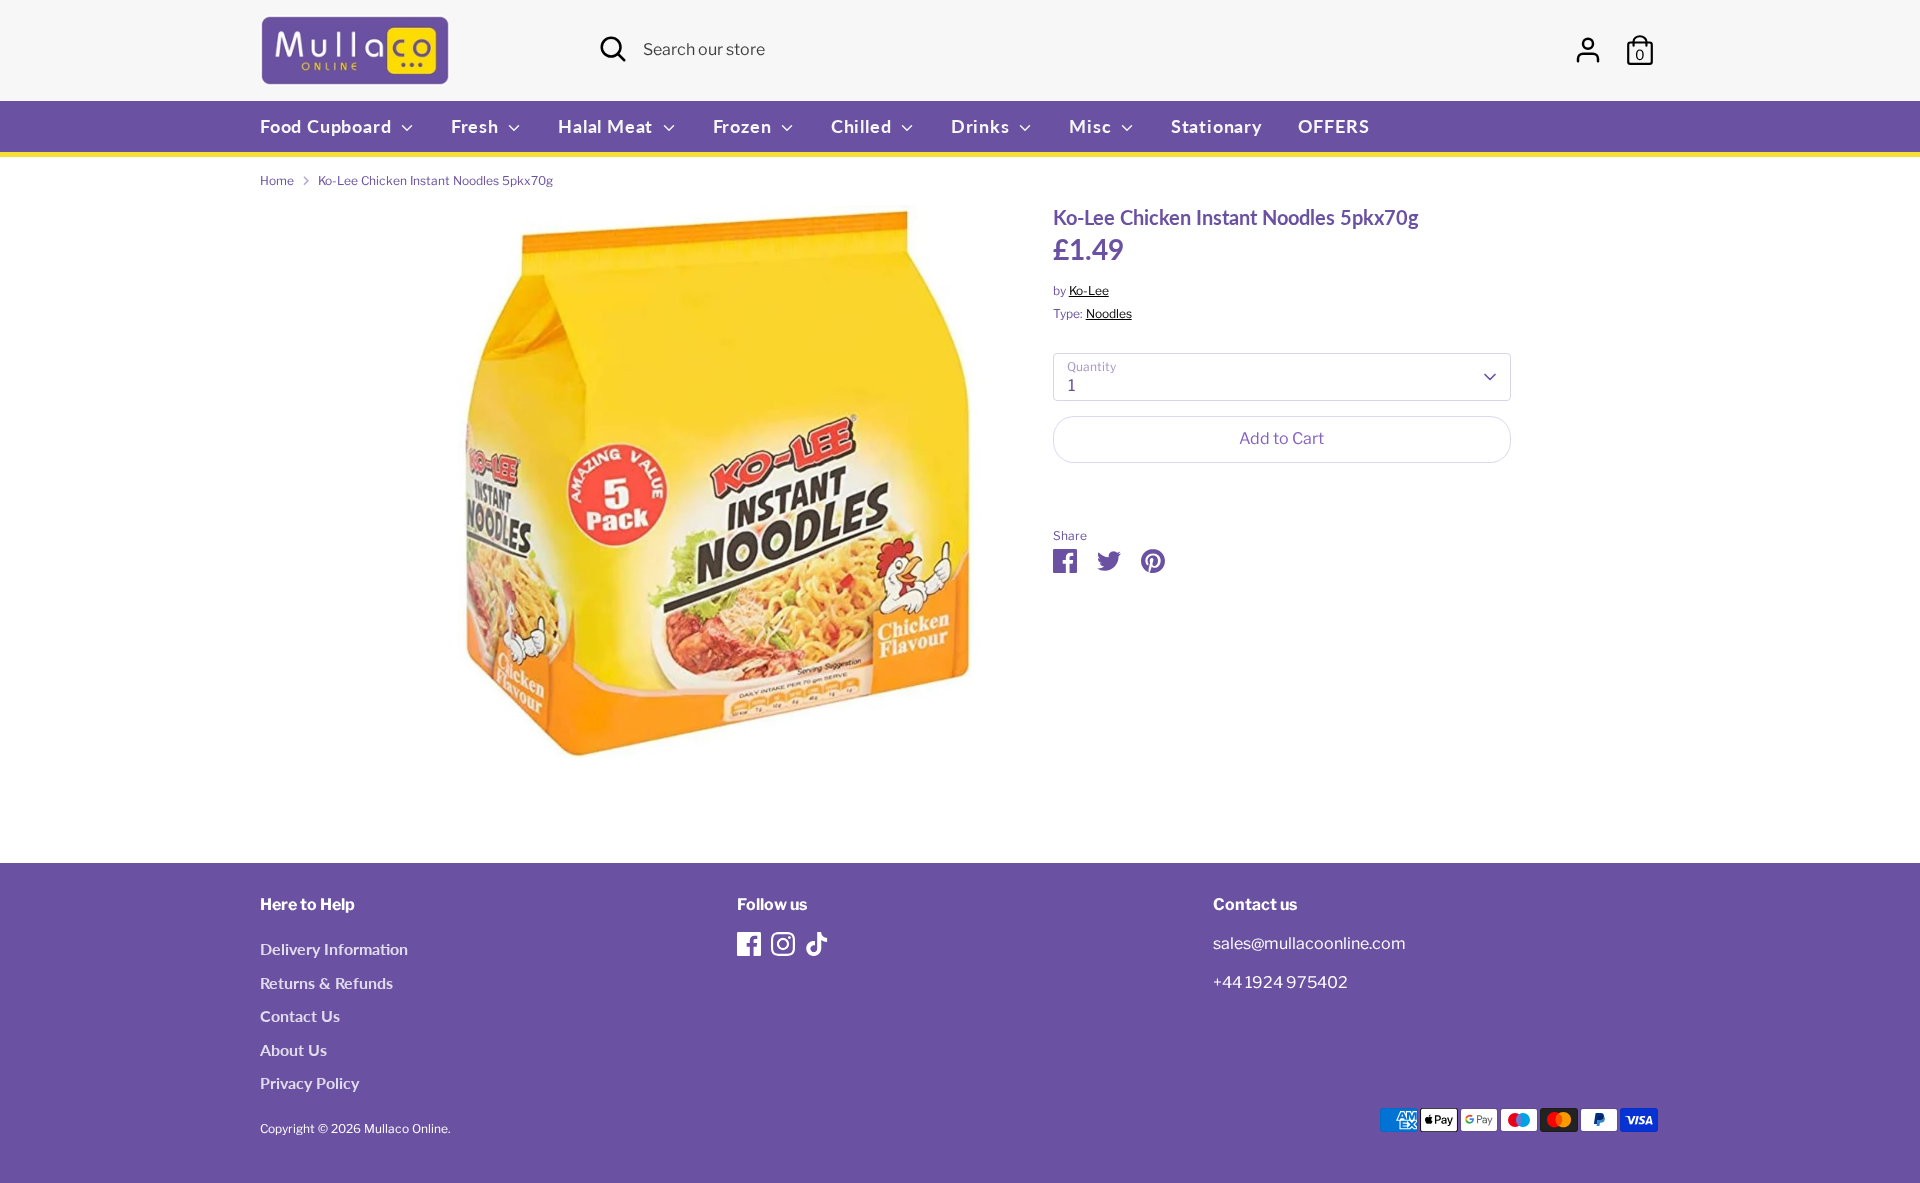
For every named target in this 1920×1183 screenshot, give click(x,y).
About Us (293, 1049)
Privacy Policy (309, 1082)
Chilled (863, 126)
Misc (1092, 126)
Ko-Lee (1089, 290)
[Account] (1588, 50)
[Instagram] (783, 944)
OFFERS (1334, 126)
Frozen (745, 126)
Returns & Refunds (326, 982)
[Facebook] (749, 944)
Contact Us (300, 1015)
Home (277, 180)
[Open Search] (613, 49)
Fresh (477, 126)
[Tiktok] (817, 944)
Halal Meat (608, 126)
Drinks (983, 126)
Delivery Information (334, 948)
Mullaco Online (406, 1128)
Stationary (1217, 126)
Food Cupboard (328, 126)
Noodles (1109, 313)
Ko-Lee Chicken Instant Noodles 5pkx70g (435, 180)
